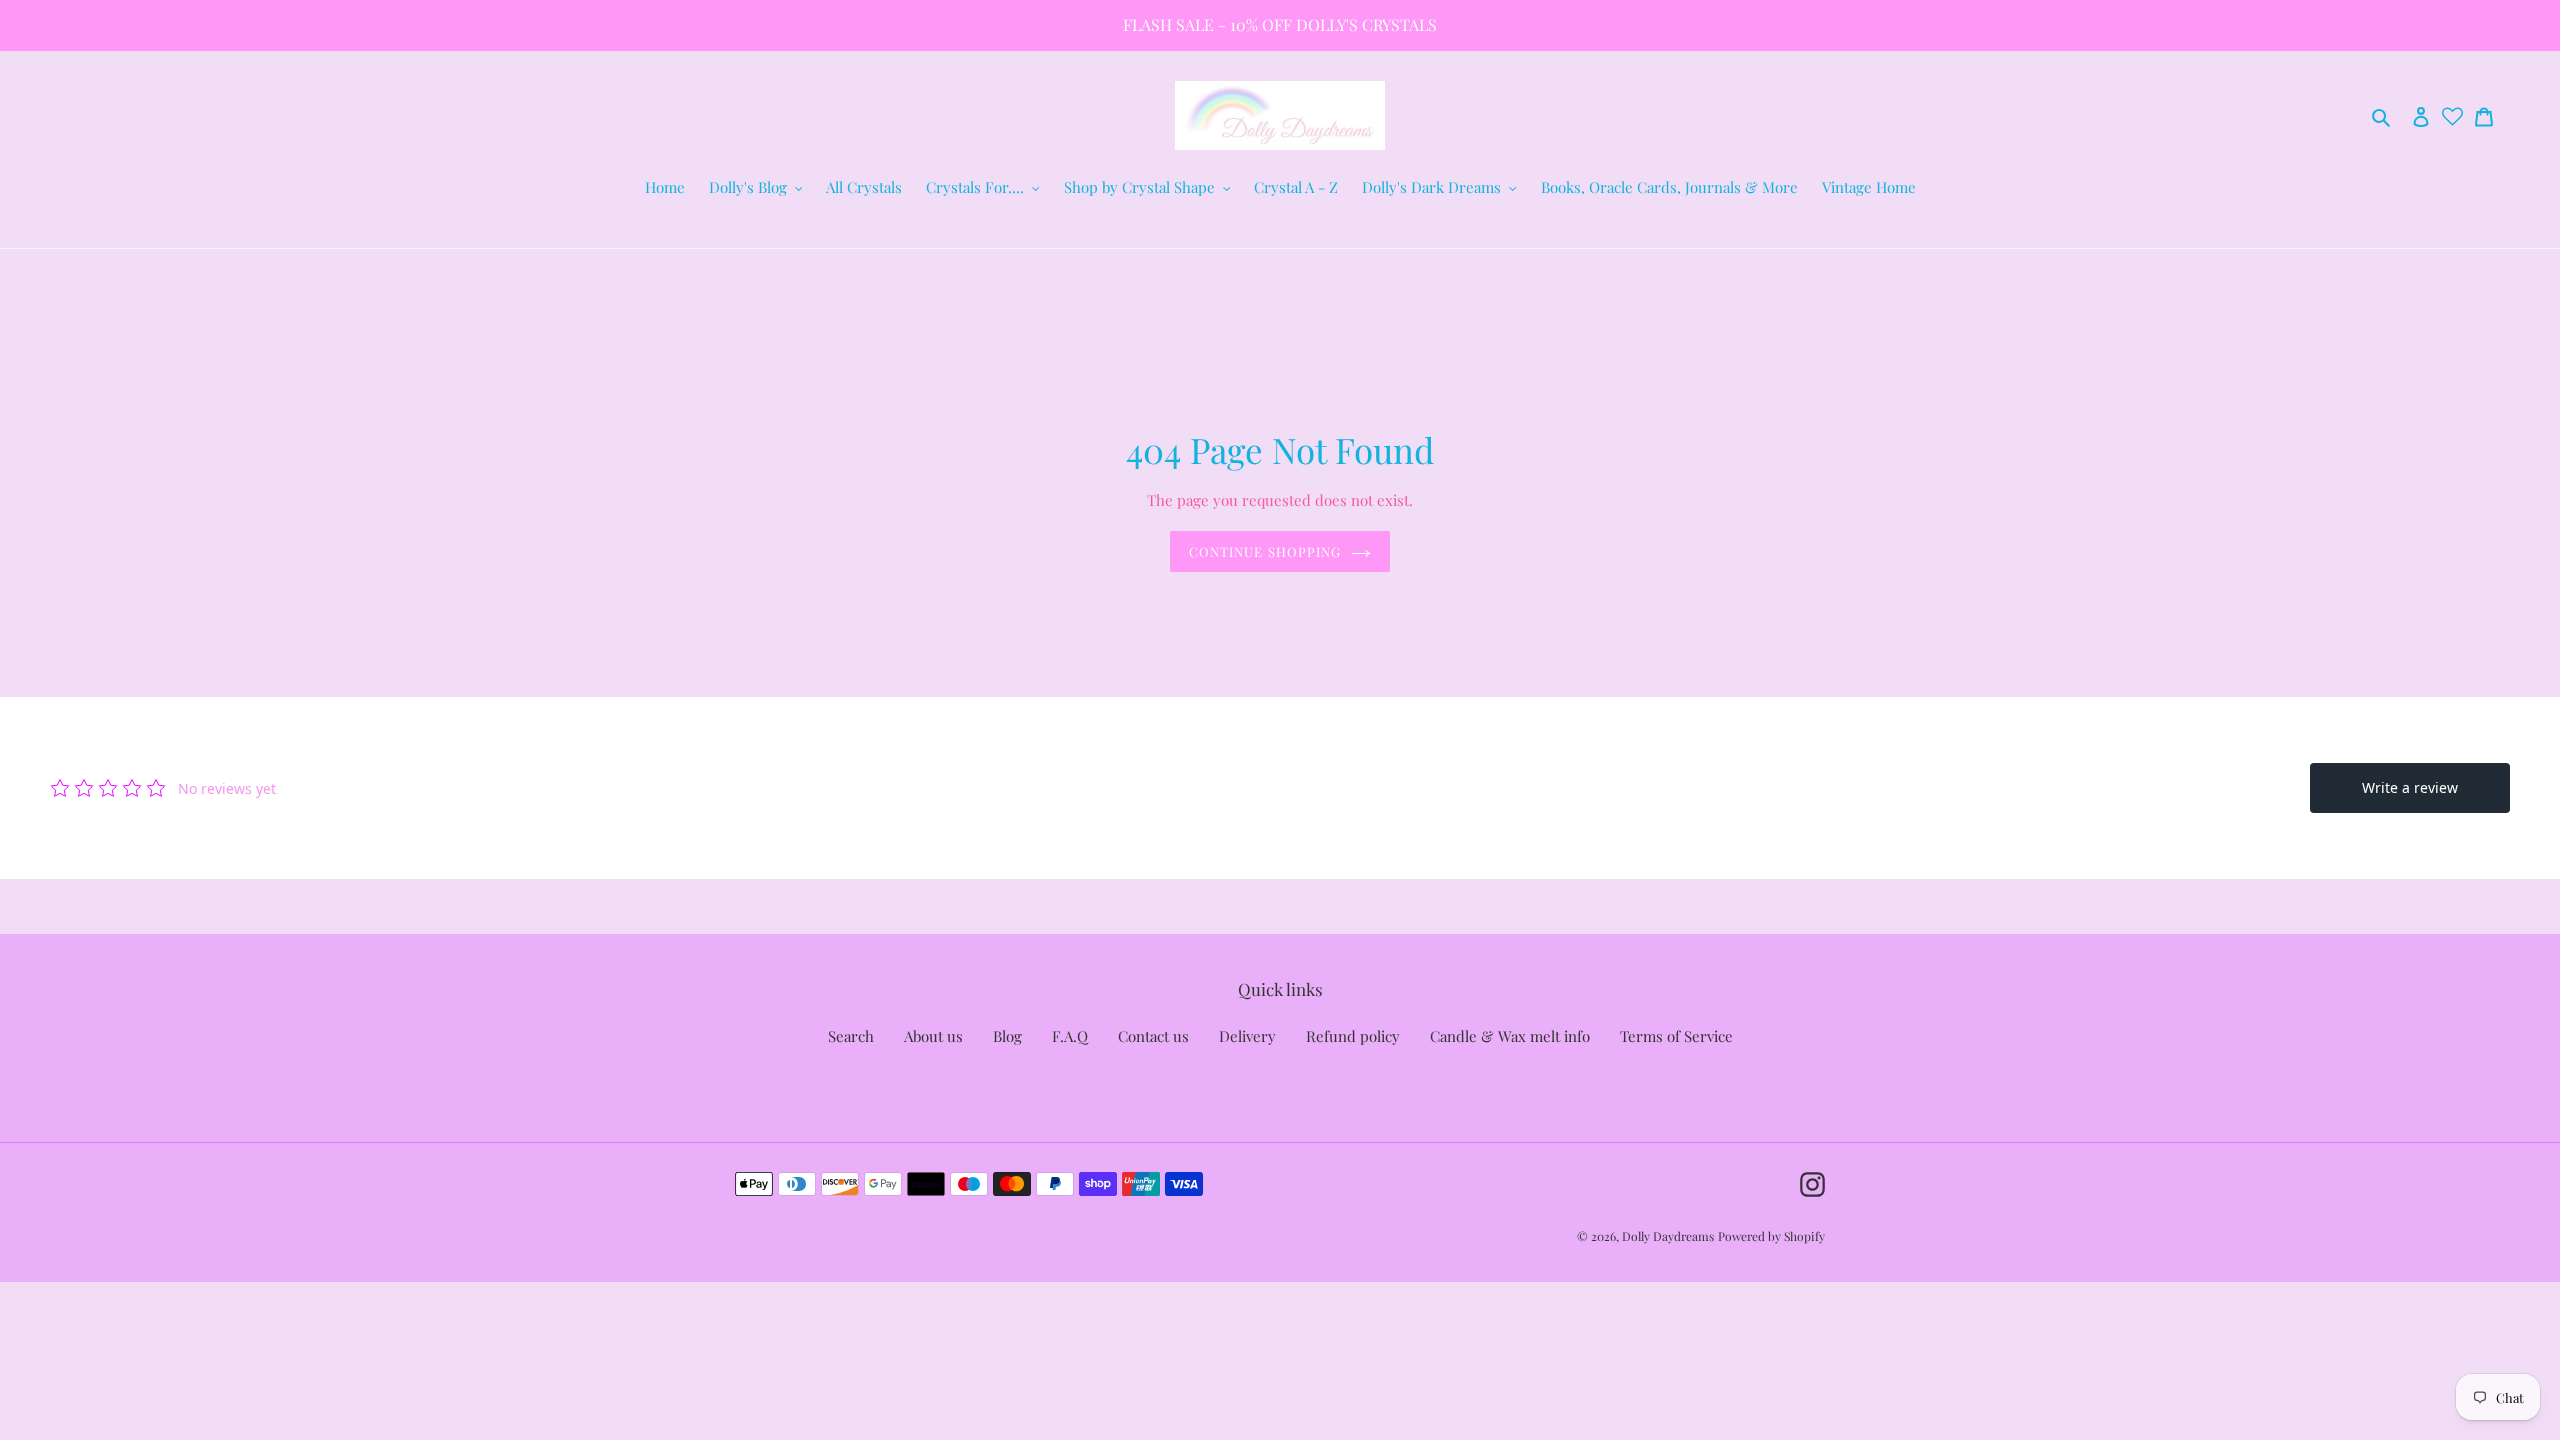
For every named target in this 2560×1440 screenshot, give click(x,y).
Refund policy (1353, 1036)
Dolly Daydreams (1668, 1236)
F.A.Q (1070, 1036)
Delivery (1247, 1036)
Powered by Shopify (1771, 1236)
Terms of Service (1676, 1036)
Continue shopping (1265, 551)
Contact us (1153, 1036)
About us (933, 1036)
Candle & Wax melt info (1510, 1036)
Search (851, 1036)
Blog (1007, 1036)
